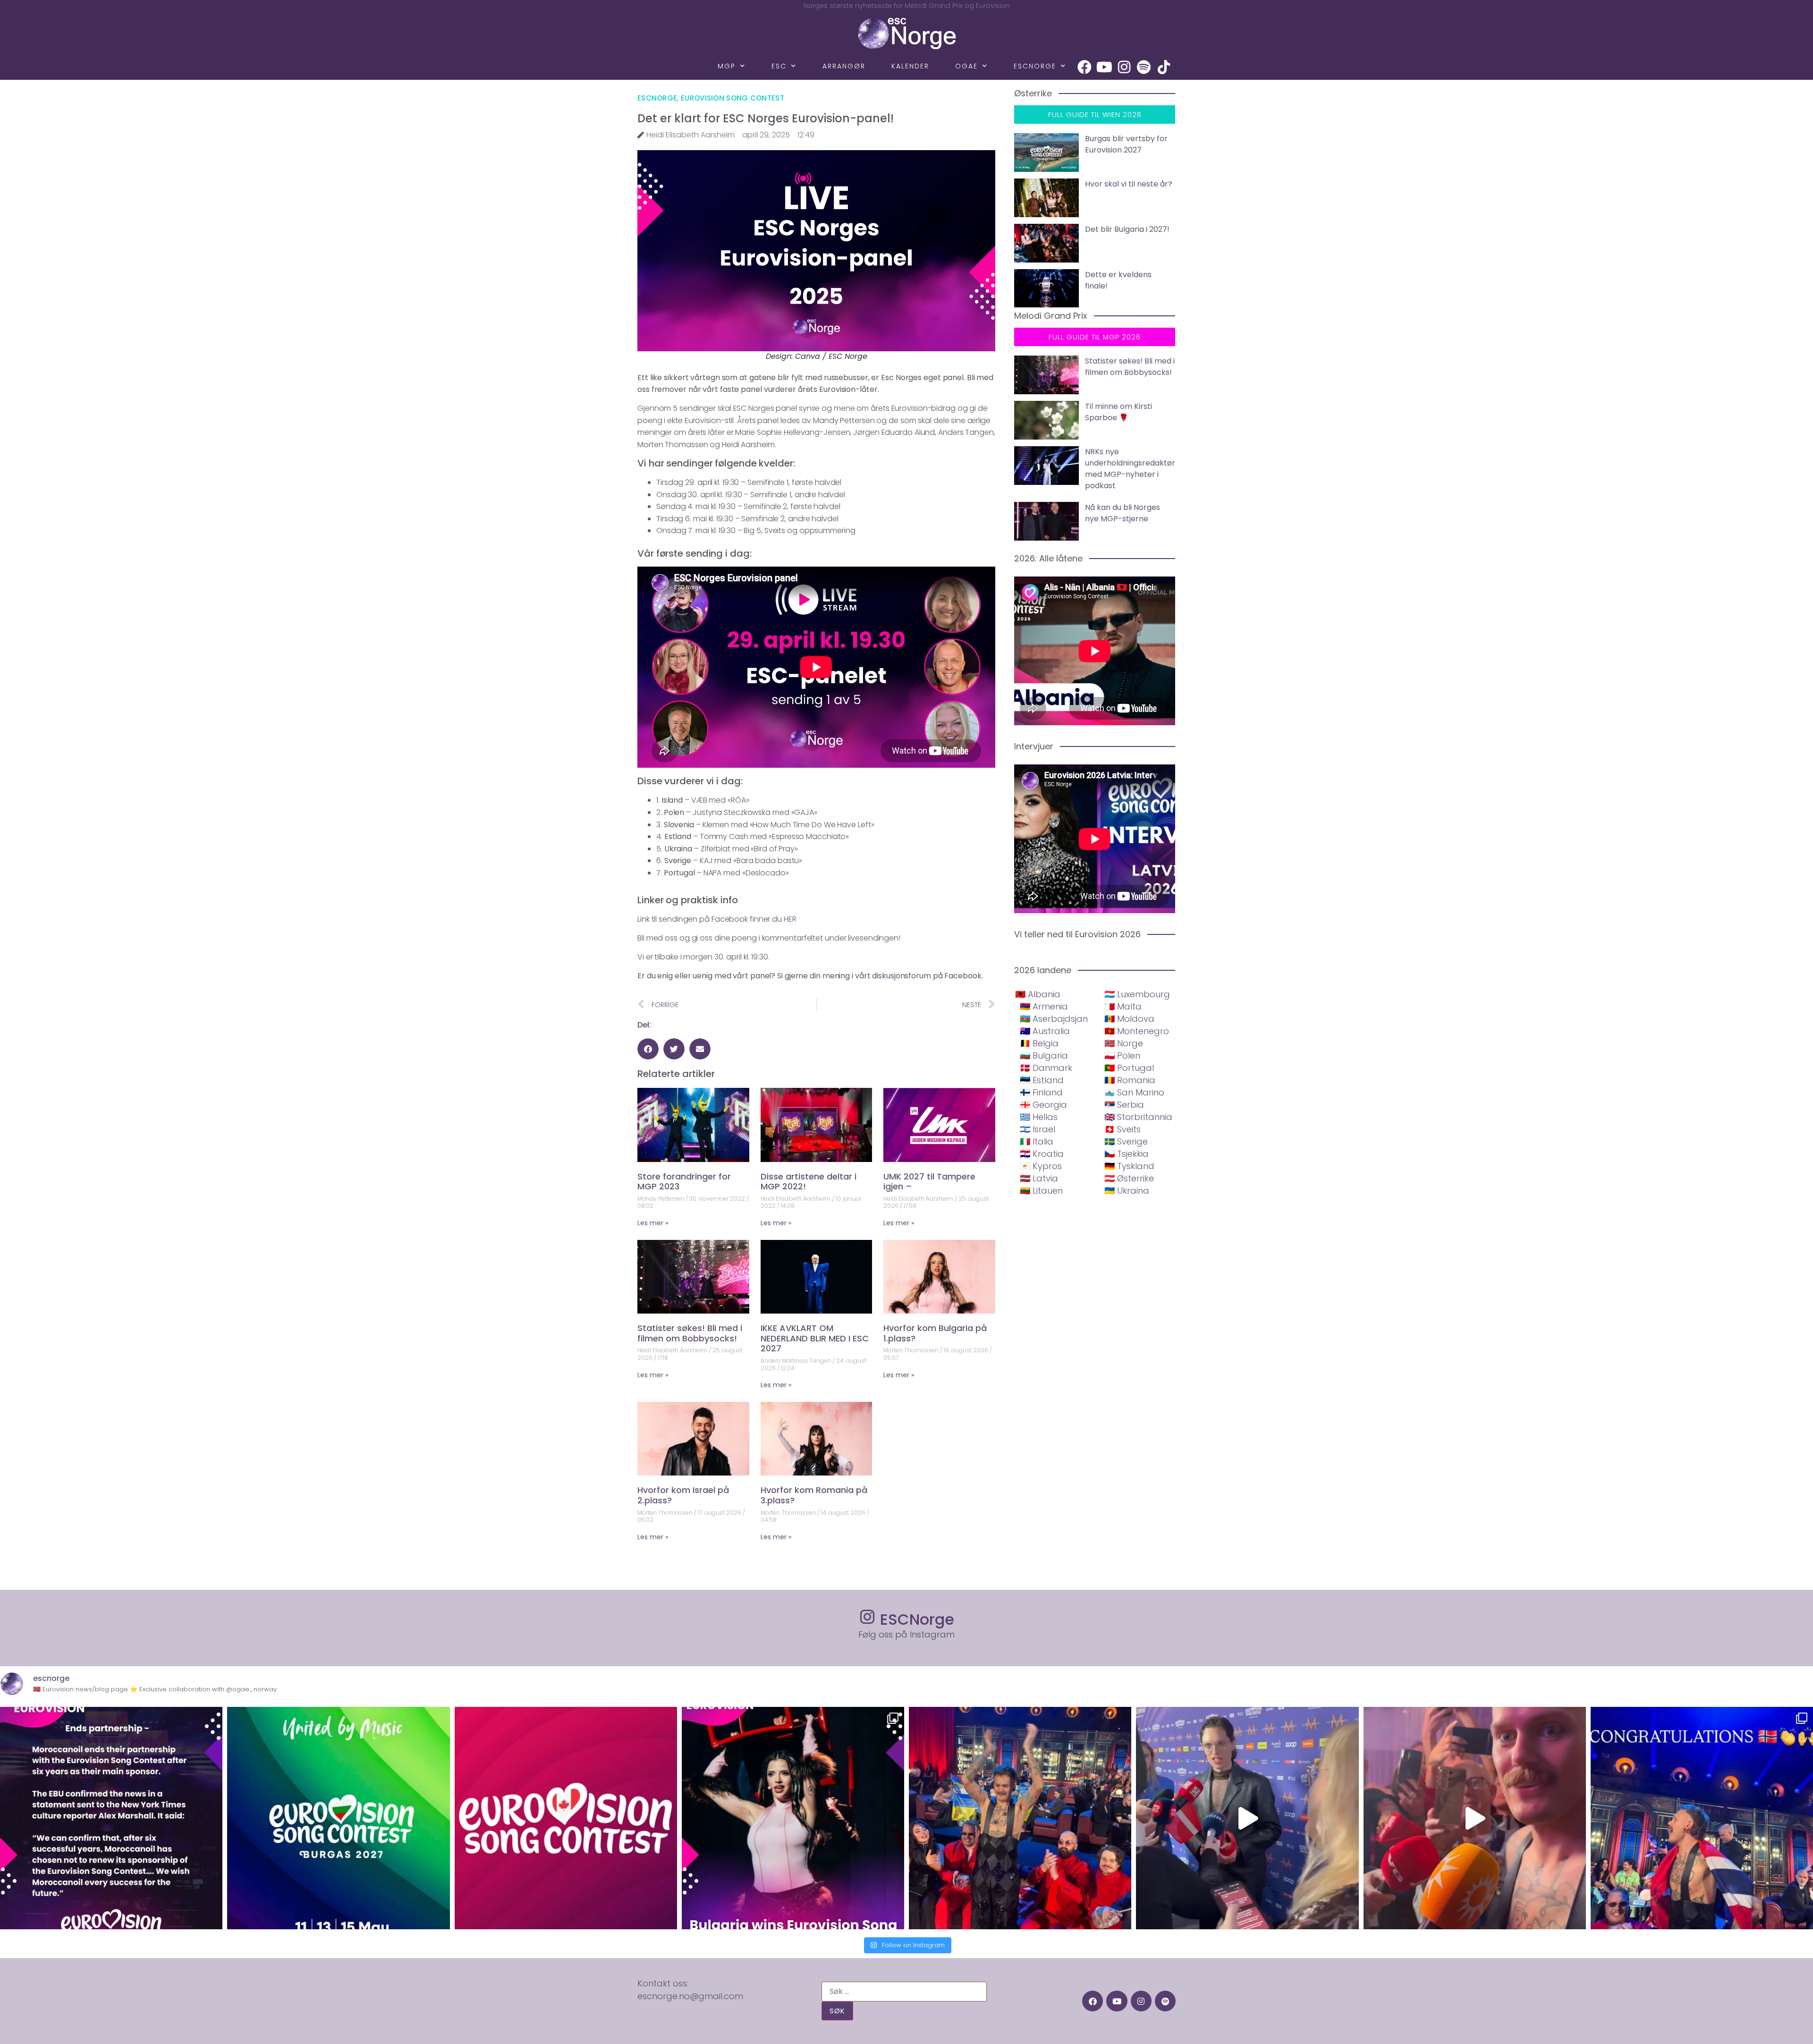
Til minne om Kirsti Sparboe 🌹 (1118, 412)
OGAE (966, 66)
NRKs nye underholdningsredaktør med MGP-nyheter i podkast (1130, 469)
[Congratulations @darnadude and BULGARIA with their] (793, 1818)
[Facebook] (1084, 67)
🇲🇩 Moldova (1129, 1019)
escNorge (1035, 66)
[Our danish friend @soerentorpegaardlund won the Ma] (1247, 1818)
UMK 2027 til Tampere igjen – (929, 1182)
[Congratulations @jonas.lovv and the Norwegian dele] (1702, 1818)
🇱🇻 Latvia (1039, 1178)
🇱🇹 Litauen (1041, 1191)
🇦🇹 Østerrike (1129, 1178)
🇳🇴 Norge (1124, 1043)
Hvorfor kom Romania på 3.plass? (814, 1495)
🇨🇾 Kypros (1041, 1166)
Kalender (910, 66)
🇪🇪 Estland (1042, 1080)
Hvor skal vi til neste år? (1129, 184)
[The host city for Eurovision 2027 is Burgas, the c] (338, 1818)
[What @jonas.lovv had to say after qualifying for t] (1475, 1818)
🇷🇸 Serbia (1124, 1105)
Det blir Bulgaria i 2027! (1127, 229)
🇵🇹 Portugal (1129, 1068)
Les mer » (653, 1223)
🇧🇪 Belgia (1039, 1043)
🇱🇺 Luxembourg (1137, 994)
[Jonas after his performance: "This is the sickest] (1020, 1818)
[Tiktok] (1164, 67)
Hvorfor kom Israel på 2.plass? (683, 1495)
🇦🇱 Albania (1038, 994)
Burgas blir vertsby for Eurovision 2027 (1126, 144)
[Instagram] (1124, 67)
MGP (727, 66)
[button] (648, 1049)
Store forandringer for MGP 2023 (684, 1182)
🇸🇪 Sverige (1126, 1141)
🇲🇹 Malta (1123, 1006)
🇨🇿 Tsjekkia (1127, 1154)
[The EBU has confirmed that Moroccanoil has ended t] (111, 1818)
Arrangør (844, 66)
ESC (779, 66)
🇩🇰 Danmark (1046, 1068)
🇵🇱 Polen (1122, 1056)
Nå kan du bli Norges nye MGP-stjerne (1123, 513)
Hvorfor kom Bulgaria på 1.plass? (935, 1333)
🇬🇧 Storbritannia (1138, 1117)
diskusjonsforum (902, 976)
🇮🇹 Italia (1037, 1141)
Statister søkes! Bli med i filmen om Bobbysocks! (690, 1333)
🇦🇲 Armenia (1044, 1006)
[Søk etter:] (904, 1992)
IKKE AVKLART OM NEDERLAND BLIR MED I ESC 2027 (815, 1338)
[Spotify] (1144, 67)
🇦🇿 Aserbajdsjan (1054, 1019)
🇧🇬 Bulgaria (1044, 1056)
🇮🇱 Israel (1038, 1129)
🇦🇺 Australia (1045, 1031)
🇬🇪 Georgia (1043, 1105)
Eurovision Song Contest (733, 98)
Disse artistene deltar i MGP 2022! (809, 1182)
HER (790, 919)
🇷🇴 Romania (1130, 1080)
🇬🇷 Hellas (1039, 1117)
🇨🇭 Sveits (1123, 1129)
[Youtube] (1104, 67)
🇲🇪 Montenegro (1137, 1031)
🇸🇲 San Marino (1134, 1092)
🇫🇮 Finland (1041, 1092)
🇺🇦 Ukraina (1127, 1191)
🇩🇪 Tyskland (1129, 1166)
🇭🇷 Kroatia (1042, 1154)
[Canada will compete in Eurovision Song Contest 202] (566, 1818)
